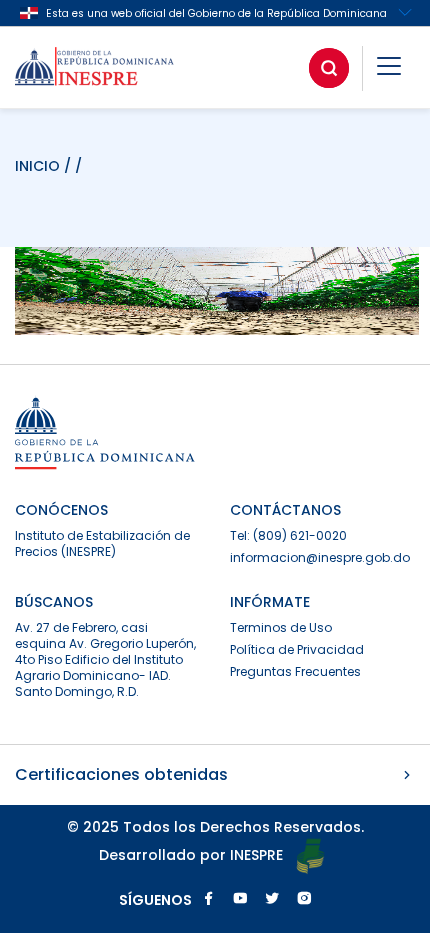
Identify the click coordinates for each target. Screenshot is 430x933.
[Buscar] (329, 68)
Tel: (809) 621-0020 (288, 535)
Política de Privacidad (297, 649)
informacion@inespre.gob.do (320, 557)
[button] (389, 69)
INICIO (39, 166)
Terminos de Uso (281, 627)
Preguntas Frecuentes (295, 671)
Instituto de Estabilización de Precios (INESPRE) (102, 543)
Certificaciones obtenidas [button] (121, 774)
